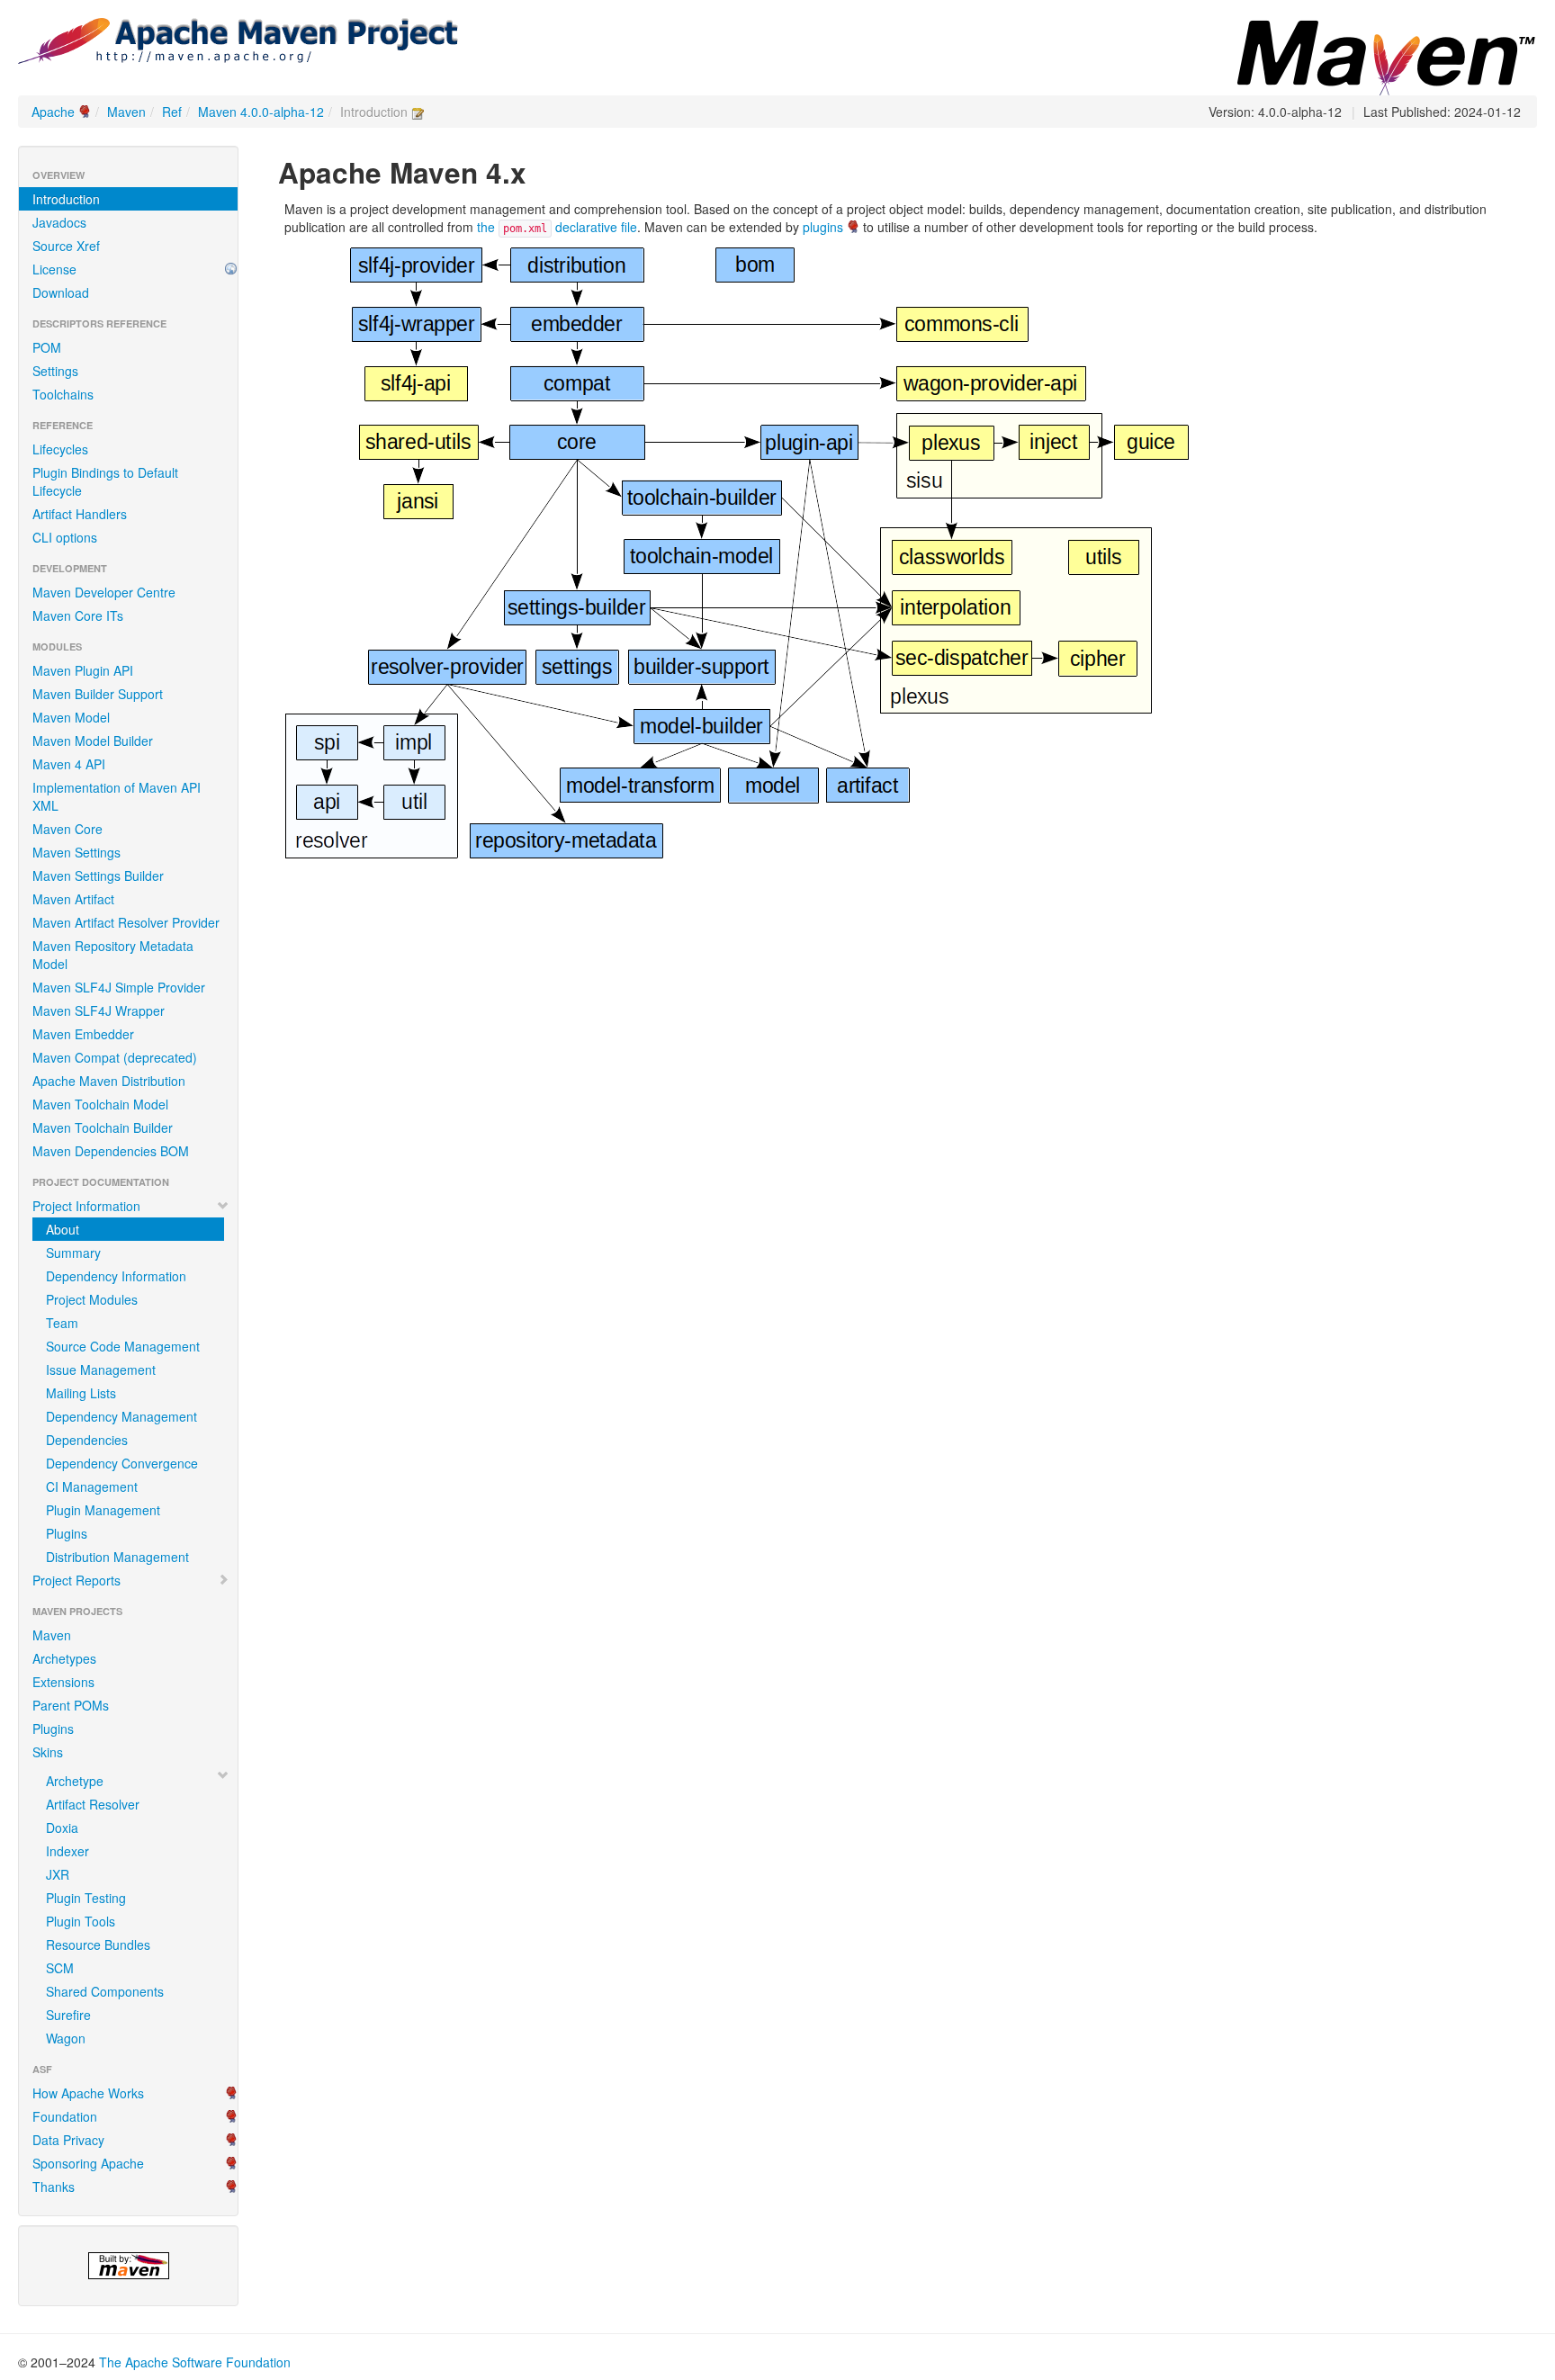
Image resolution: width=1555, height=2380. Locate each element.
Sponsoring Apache (88, 2163)
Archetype (75, 1781)
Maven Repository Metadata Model (113, 955)
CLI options (65, 537)
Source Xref (66, 246)
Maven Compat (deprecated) (115, 1057)
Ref (172, 112)
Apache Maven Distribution (109, 1081)
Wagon (66, 2038)
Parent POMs (71, 1705)
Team (62, 1323)
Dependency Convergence (122, 1463)
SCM (60, 1968)
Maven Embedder (83, 1034)
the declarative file (557, 227)
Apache (53, 112)
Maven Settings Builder (98, 876)
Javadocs (59, 222)
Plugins (67, 1533)
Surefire (68, 2015)
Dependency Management (121, 1416)
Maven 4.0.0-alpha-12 (261, 112)
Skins (48, 1752)
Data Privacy (68, 2140)
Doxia (62, 1828)
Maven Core (67, 829)
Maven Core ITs (78, 615)
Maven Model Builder (93, 741)
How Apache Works (88, 2093)
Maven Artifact (73, 899)
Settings (55, 371)
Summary (73, 1253)
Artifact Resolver (93, 1804)
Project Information (86, 1206)
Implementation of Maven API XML (117, 796)
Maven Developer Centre (104, 592)
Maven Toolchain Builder (103, 1127)
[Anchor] (541, 171)
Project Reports (76, 1580)
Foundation (65, 2116)
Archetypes (64, 1658)
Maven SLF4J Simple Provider (119, 987)
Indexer (67, 1851)
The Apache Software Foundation (195, 2362)
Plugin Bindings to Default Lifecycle (105, 481)
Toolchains (63, 394)
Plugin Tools (81, 1921)
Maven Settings (76, 852)
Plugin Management (103, 1510)
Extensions (63, 1682)
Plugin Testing (86, 1898)
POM (47, 347)
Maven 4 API (69, 764)
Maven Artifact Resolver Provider (126, 922)
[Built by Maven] (128, 2266)
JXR (58, 1874)
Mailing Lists (81, 1393)
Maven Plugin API (83, 670)
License (54, 269)
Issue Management (101, 1370)
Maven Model (71, 717)
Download (61, 292)
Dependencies (87, 1440)
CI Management (92, 1486)
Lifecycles (60, 449)
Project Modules (92, 1299)
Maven (126, 112)
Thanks (54, 2187)
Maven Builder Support (98, 694)
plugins (823, 227)
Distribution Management (117, 1557)
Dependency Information (116, 1276)
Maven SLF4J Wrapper (99, 1010)
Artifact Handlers (80, 514)
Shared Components (105, 1991)
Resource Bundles (98, 1944)
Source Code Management (123, 1346)
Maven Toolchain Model (100, 1104)
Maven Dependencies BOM (111, 1151)
